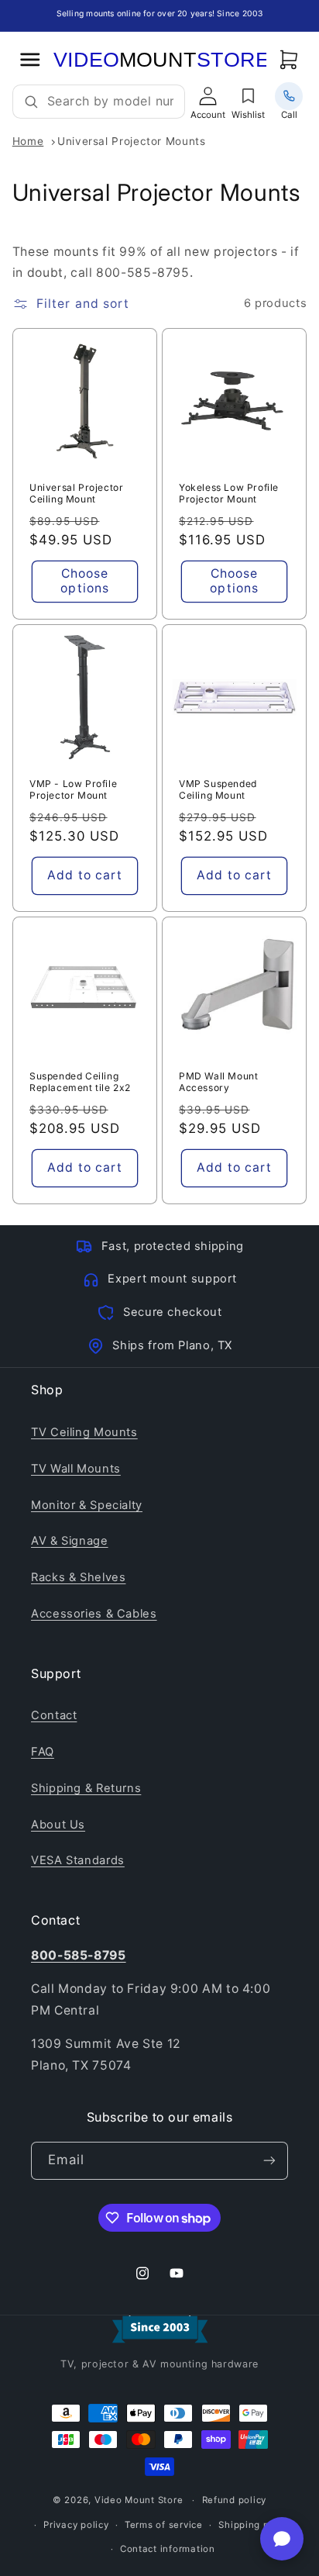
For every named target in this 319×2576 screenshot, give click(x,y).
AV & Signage (70, 1541)
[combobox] (110, 102)
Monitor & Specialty (87, 1505)
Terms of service (164, 2525)
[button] (289, 59)
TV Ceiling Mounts (84, 1432)
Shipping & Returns (86, 1788)
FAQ (43, 1752)
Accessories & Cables (94, 1614)
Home (28, 141)
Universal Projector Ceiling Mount (76, 494)
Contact (54, 1715)
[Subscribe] (269, 2161)
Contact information (168, 2549)
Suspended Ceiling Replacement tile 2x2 (80, 1081)
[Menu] (30, 59)
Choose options (84, 581)
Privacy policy (76, 2525)
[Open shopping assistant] (282, 2539)
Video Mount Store (139, 2500)
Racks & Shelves (78, 1577)
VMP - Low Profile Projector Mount (73, 790)
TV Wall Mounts (76, 1469)
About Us (58, 1825)
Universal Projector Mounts (131, 141)
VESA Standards (78, 1860)
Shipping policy (255, 2525)
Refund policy (235, 2500)
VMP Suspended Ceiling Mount (218, 790)
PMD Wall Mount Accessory (218, 1081)
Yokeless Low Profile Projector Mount (229, 494)
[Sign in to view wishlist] (249, 96)
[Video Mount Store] (159, 60)
